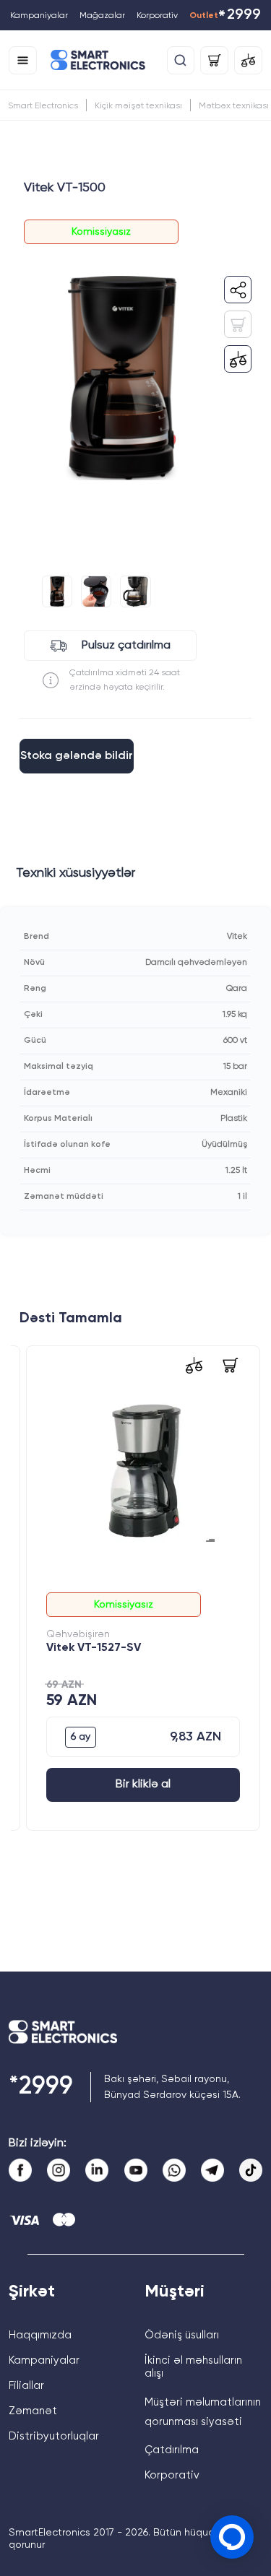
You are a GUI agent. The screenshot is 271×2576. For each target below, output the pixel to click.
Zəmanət (33, 2411)
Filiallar (26, 2386)
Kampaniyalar (39, 16)
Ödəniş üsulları (182, 2335)
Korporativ (157, 16)
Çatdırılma (172, 2450)
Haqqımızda (40, 2335)
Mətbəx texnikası (234, 106)
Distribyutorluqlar (54, 2436)
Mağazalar (102, 16)
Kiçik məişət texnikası (138, 106)
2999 (239, 16)
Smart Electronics (43, 106)
